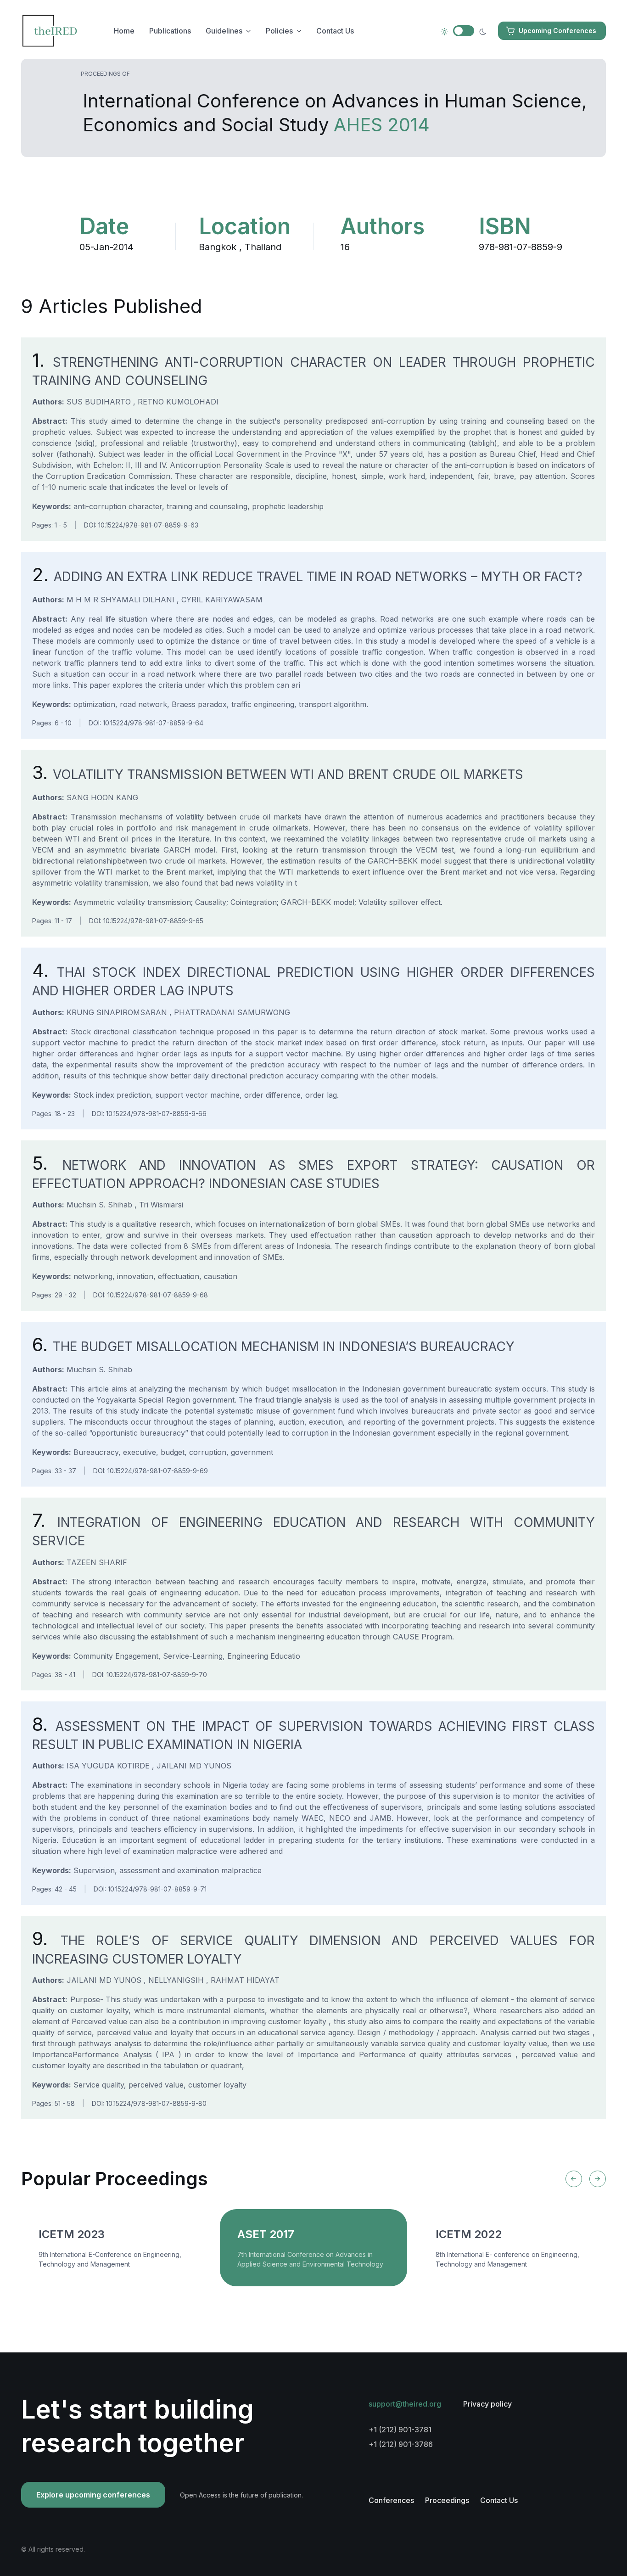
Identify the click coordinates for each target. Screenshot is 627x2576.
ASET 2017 (266, 2234)
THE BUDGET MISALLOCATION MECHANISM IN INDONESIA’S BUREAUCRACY (273, 1347)
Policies (279, 31)
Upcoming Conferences (557, 31)
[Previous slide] (574, 2179)
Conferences (391, 2500)
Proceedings (447, 2500)
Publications (170, 31)
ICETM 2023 (72, 2234)
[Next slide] (598, 2179)
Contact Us (335, 31)
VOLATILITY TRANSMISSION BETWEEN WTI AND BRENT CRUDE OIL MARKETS (278, 774)
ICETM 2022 (469, 2234)
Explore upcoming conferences (93, 2495)
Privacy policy (487, 2404)
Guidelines (224, 31)
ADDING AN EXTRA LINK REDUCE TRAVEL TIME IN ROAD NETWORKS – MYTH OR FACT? (307, 577)
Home (124, 31)
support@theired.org (405, 2404)
